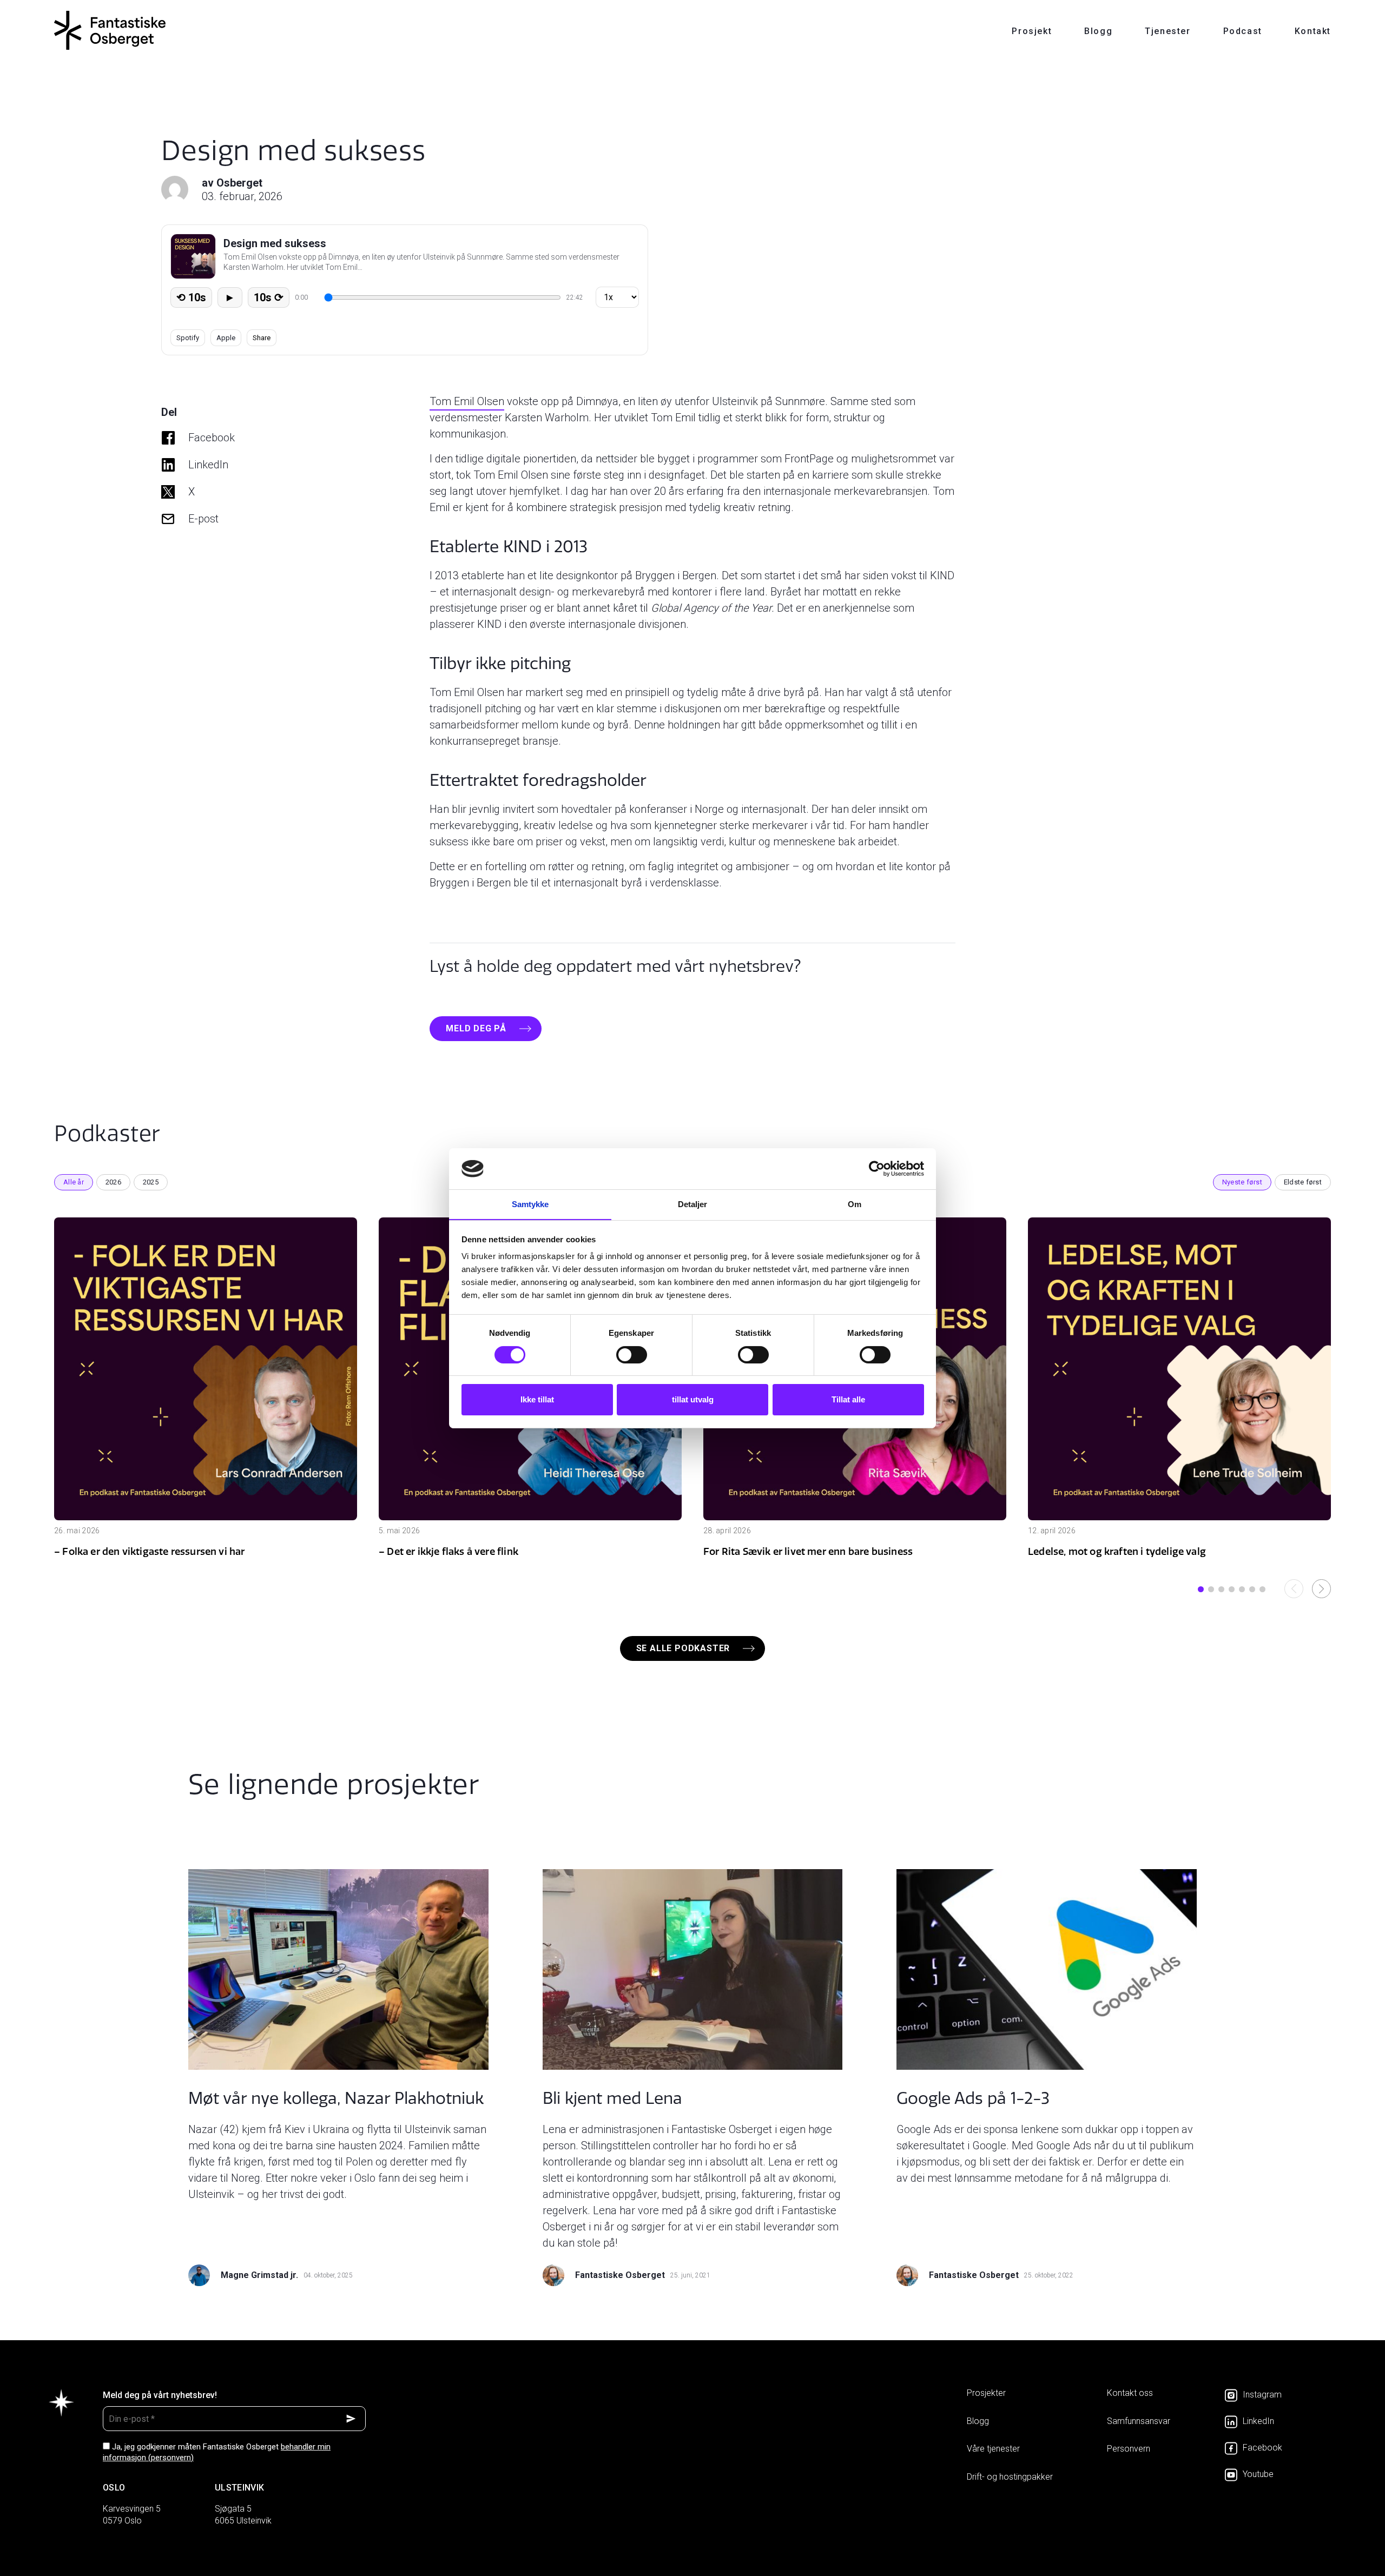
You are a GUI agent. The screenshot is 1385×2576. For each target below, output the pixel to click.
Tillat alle (848, 1399)
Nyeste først (1242, 1182)
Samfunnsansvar (1139, 2421)
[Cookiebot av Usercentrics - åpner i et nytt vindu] (877, 1169)
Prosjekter (986, 2393)
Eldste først (1303, 1182)
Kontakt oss (1130, 2393)
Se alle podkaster (683, 1648)
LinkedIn (208, 465)
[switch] (632, 1355)
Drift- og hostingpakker (1010, 2477)
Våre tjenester (993, 2449)
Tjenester (1168, 31)
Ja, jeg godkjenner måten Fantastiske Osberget (217, 2452)
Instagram (1262, 2395)
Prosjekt (1032, 31)
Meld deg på (476, 1028)
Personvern (1129, 2449)
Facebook (212, 438)
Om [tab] (855, 1204)
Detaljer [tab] (693, 1204)
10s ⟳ (269, 297)
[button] (1201, 1589)
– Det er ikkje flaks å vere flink (449, 1551)
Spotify (188, 338)
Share (262, 338)
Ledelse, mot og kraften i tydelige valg (1117, 1551)
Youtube (1258, 2474)
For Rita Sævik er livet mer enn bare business (808, 1551)
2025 (151, 1182)
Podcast (1243, 31)
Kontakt (1313, 31)
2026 (113, 1182)
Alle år (74, 1182)
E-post (203, 519)
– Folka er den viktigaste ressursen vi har (150, 1551)
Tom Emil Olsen (467, 401)
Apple (226, 338)
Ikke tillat (537, 1399)
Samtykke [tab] (530, 1204)
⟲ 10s (191, 297)
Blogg (1098, 31)
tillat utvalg (693, 1399)
